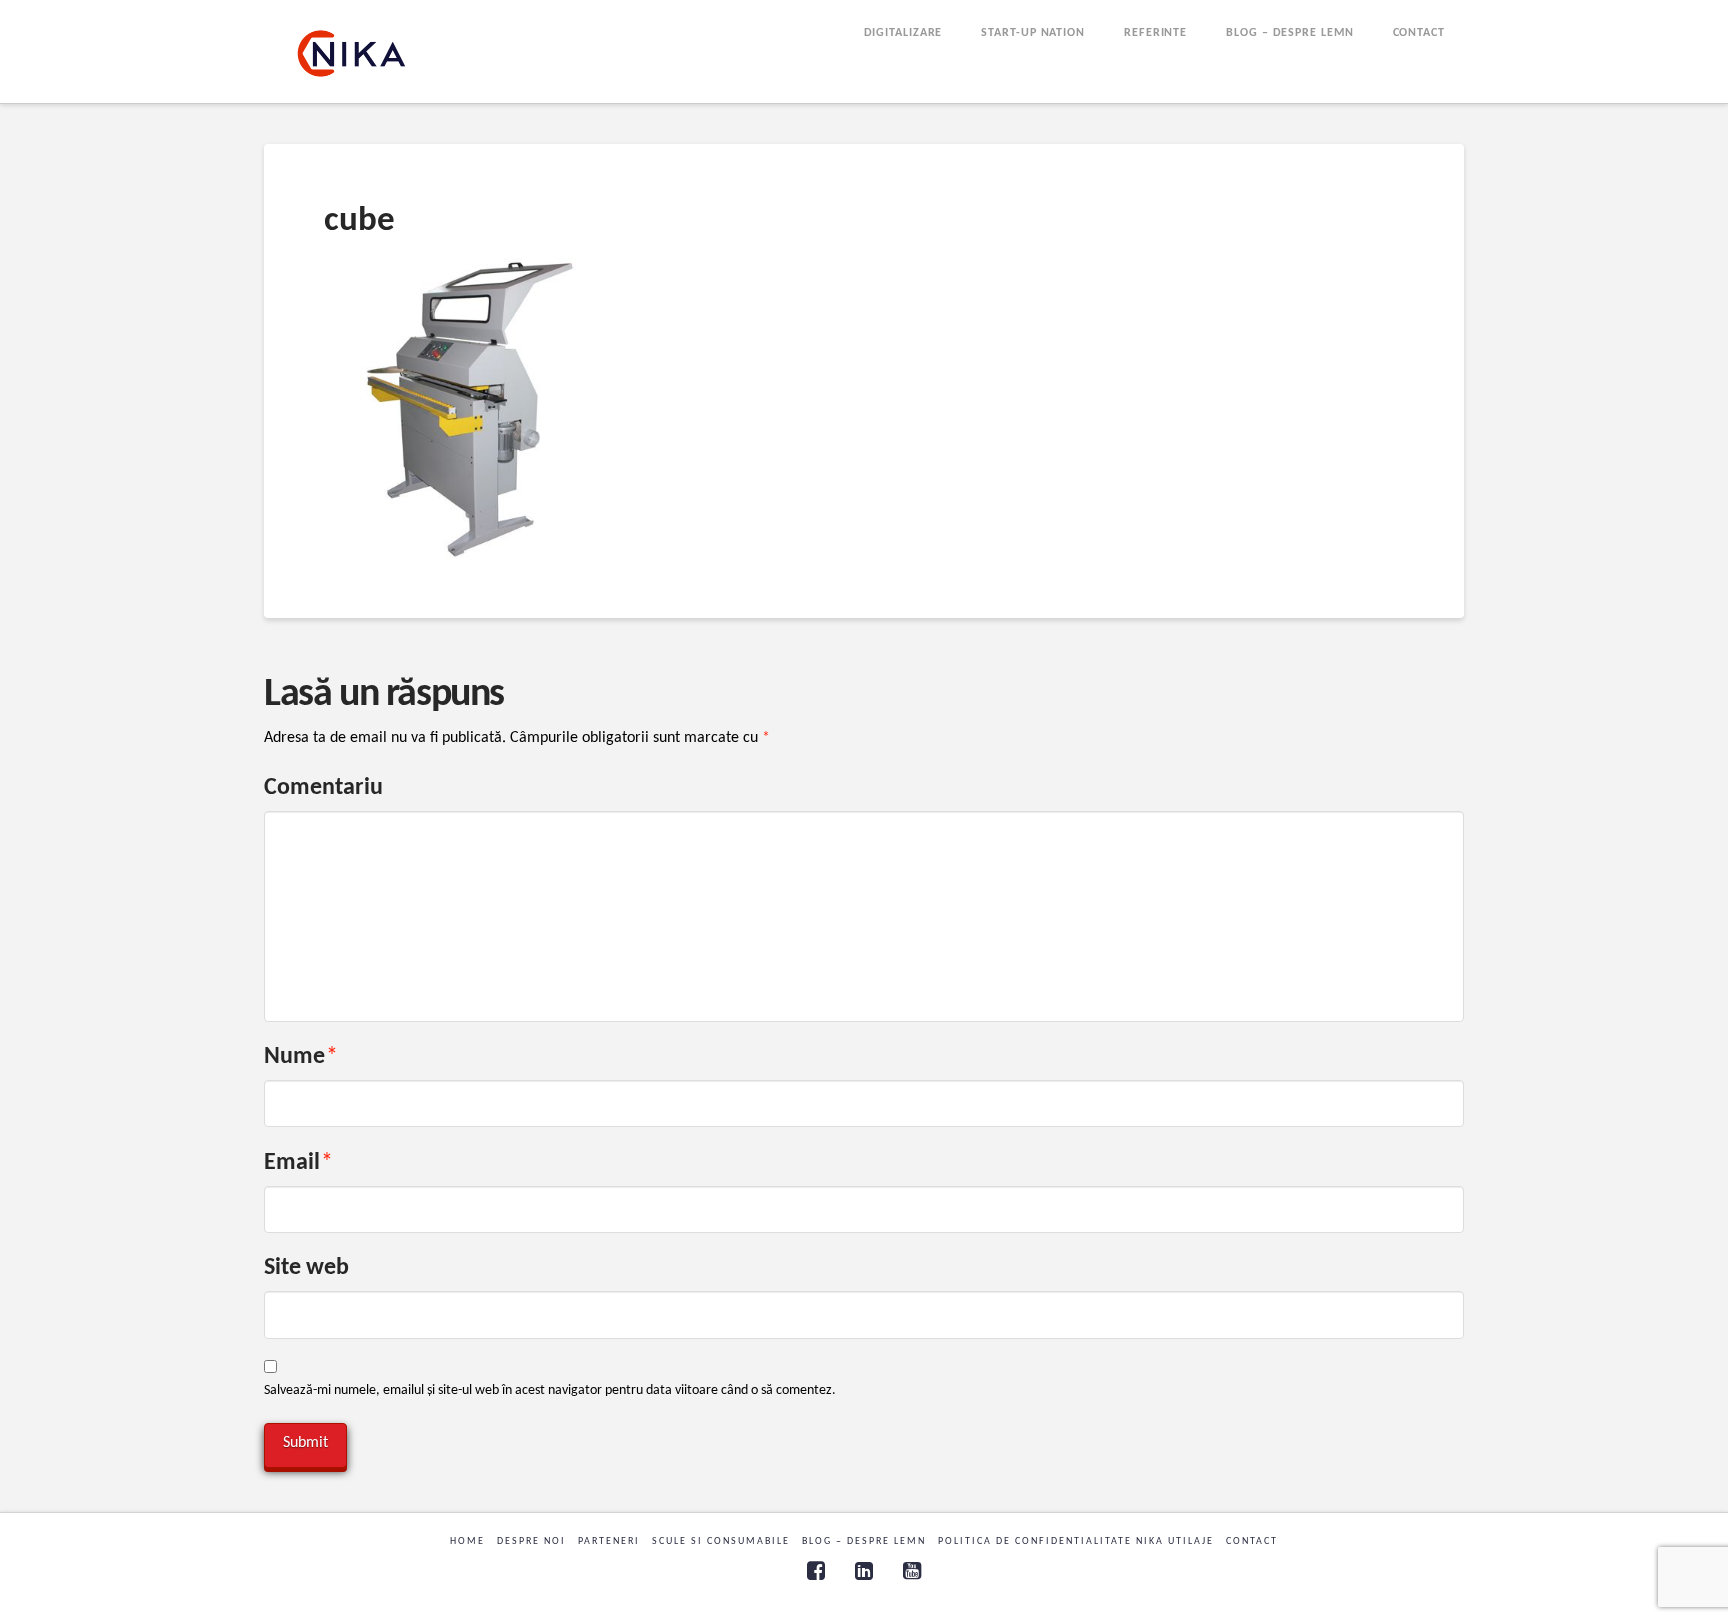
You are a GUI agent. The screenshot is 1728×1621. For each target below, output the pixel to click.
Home (467, 1541)
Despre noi (531, 1541)
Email (298, 1163)
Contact (1252, 1541)
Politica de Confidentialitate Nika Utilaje (1076, 1541)
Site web (306, 1268)
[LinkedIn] (864, 1570)
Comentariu (323, 788)
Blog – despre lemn (864, 1541)
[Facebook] (816, 1570)
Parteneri (609, 1541)
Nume (301, 1057)
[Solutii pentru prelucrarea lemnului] (351, 53)
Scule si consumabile (721, 1541)
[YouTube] (912, 1570)
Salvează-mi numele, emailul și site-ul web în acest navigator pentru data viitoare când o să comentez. (550, 1390)
